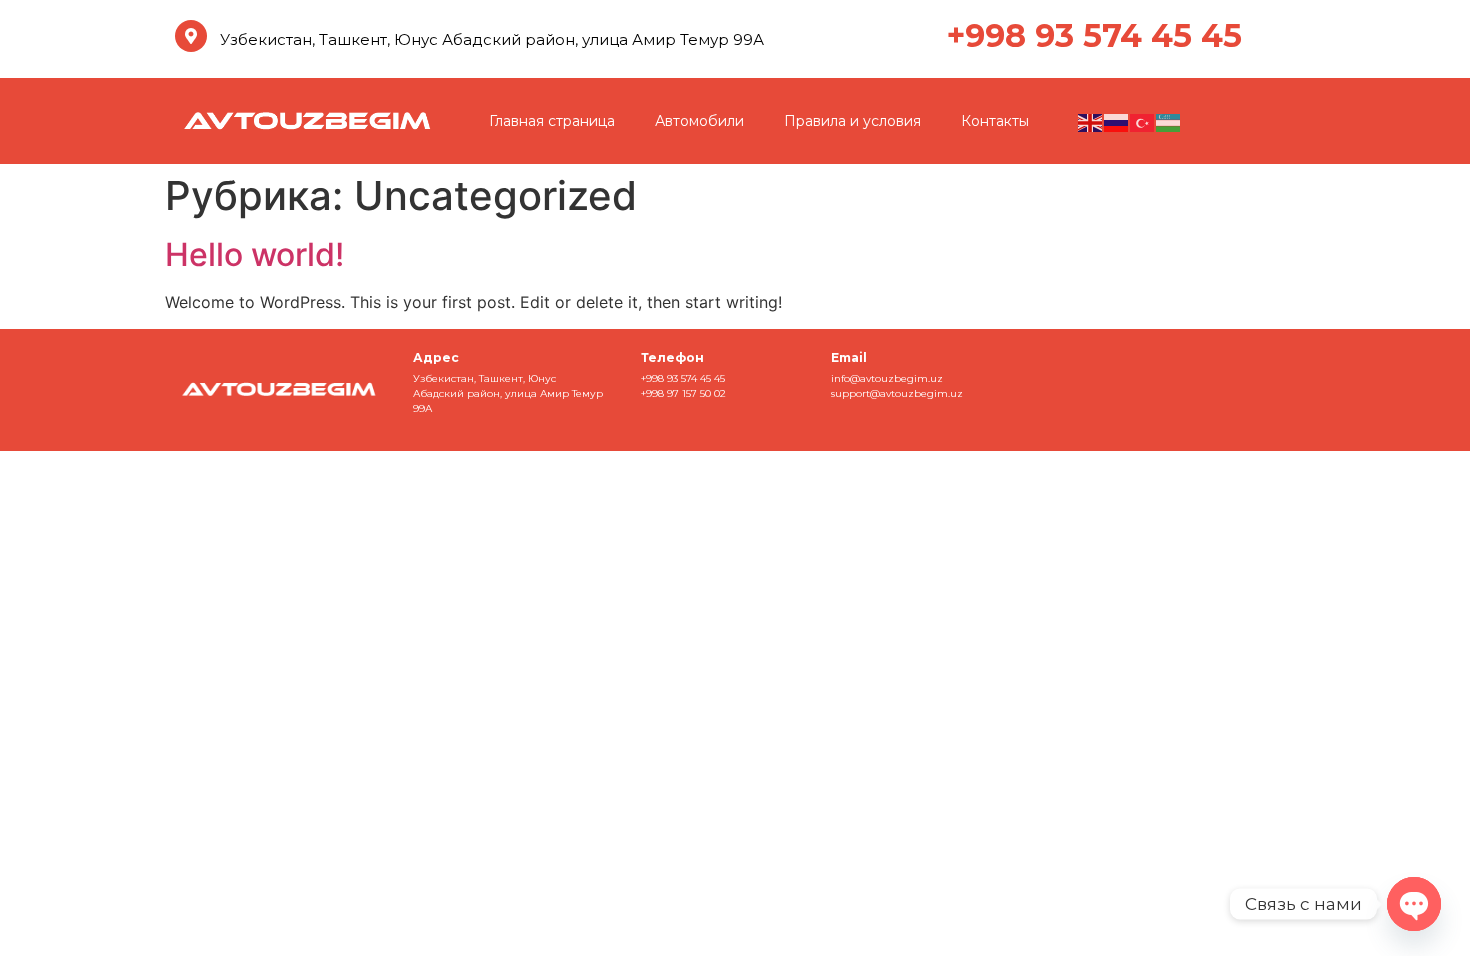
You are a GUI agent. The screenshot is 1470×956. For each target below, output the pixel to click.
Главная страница (552, 121)
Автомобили (699, 121)
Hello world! (254, 254)
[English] (1091, 121)
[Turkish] (1143, 121)
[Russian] (1117, 121)
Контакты (995, 121)
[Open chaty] (1414, 904)
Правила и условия (852, 121)
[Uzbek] (1169, 121)
